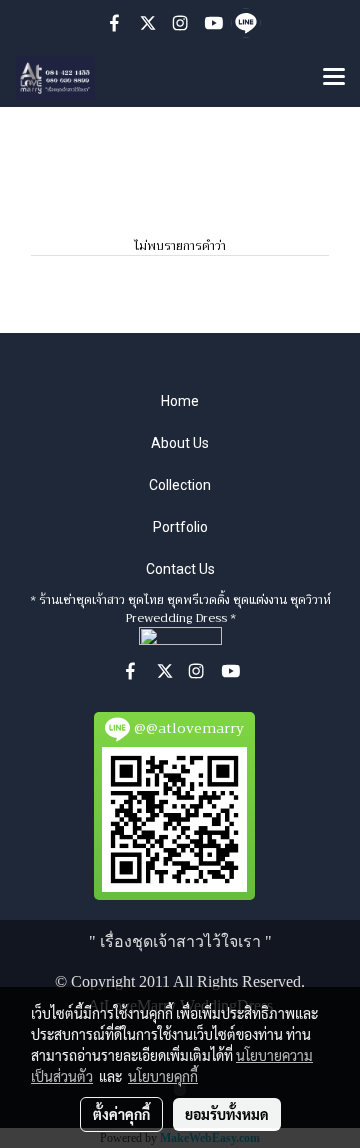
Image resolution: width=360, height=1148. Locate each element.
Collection (180, 485)
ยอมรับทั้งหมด (227, 1114)
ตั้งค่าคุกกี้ (121, 1114)
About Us (180, 443)
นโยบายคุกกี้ (163, 1076)
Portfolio (180, 527)
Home (180, 401)
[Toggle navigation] (334, 78)
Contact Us (180, 569)
